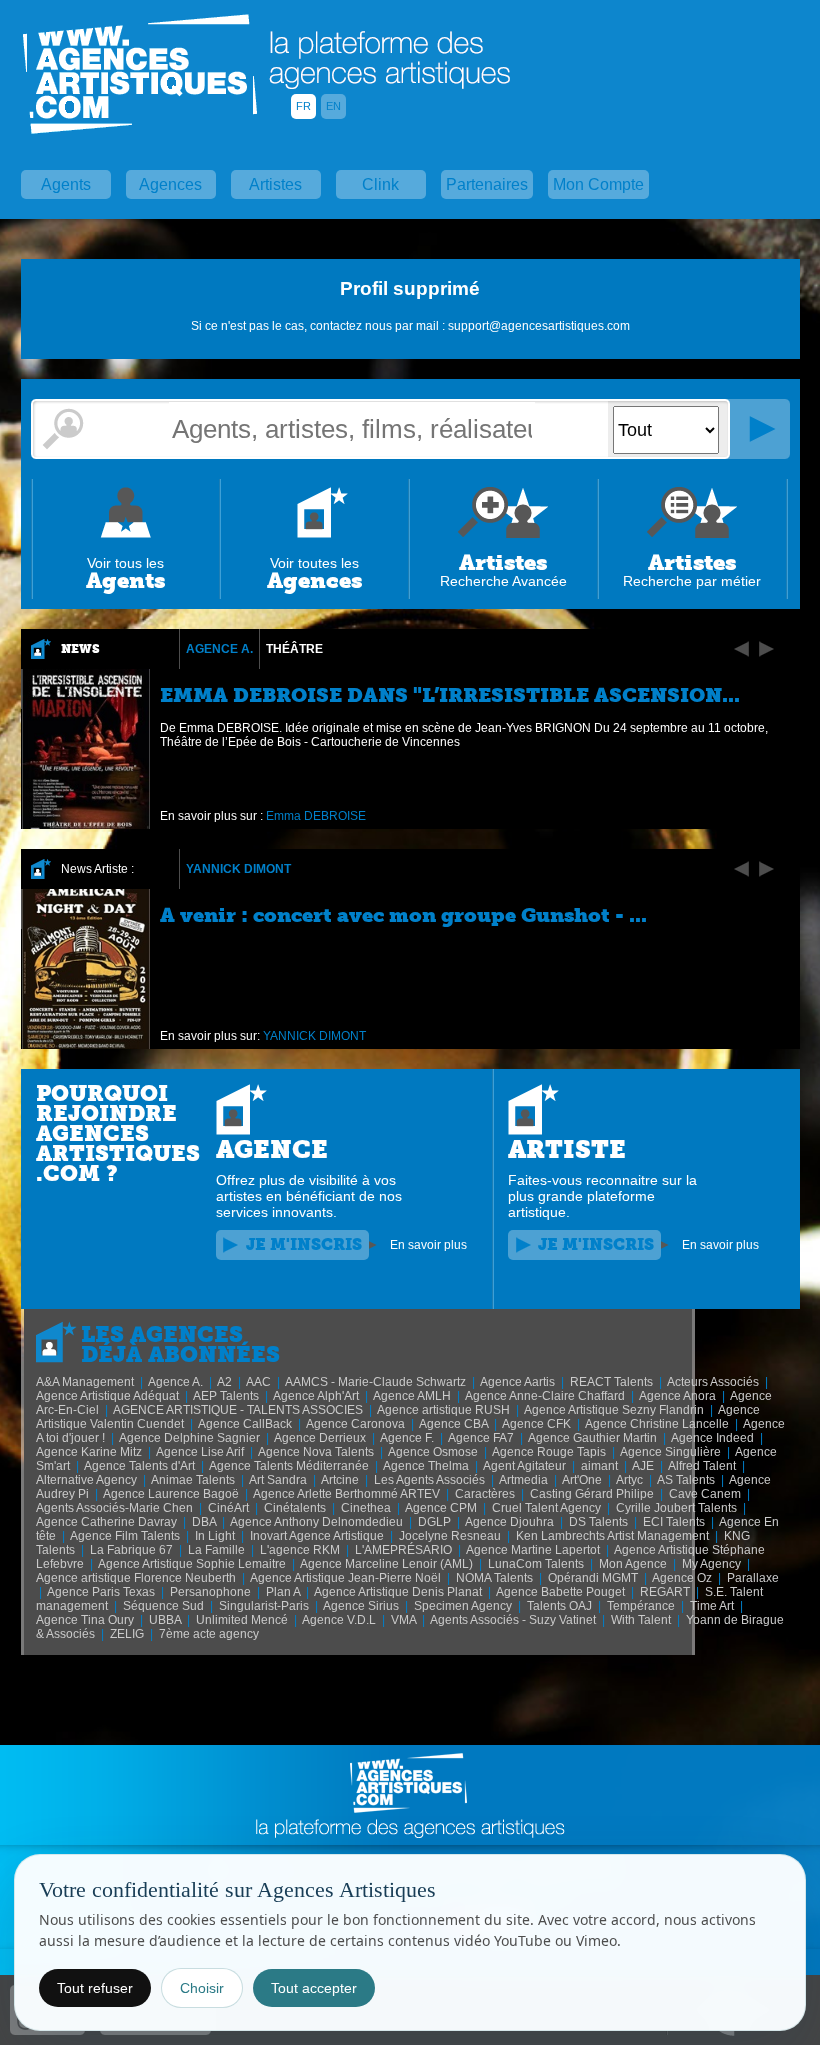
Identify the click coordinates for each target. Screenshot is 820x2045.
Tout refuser (95, 1988)
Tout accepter (314, 1988)
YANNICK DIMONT (238, 869)
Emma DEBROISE (316, 816)
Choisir (202, 1988)
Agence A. (219, 649)
